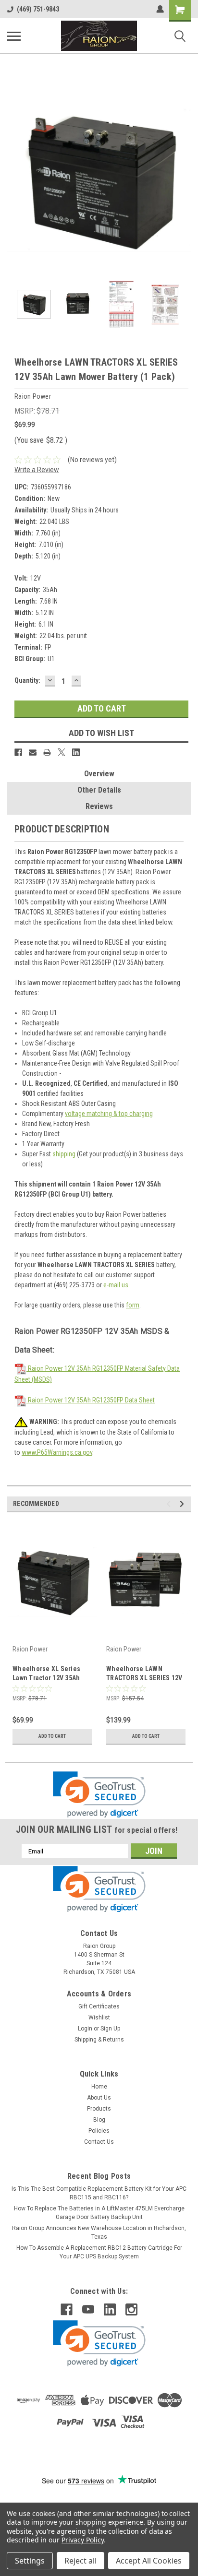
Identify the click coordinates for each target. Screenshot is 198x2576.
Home (99, 2087)
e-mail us (116, 1285)
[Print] (47, 752)
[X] (62, 752)
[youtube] (88, 2309)
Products (99, 2109)
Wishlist (99, 2018)
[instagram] (131, 2309)
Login (85, 2029)
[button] (99, 1795)
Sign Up (110, 2029)
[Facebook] (18, 752)
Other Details (99, 790)
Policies (99, 2131)
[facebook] (67, 2309)
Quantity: (27, 680)
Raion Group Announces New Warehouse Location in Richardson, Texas (99, 2232)
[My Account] (160, 9)
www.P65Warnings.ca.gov (57, 1452)
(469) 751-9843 (38, 9)
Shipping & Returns (99, 2040)
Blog (99, 2120)
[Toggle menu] (14, 36)
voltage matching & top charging (109, 1114)
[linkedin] (110, 2309)
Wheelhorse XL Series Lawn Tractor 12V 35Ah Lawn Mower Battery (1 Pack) (46, 1674)
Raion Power (30, 1649)
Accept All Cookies (149, 2561)
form (133, 1305)
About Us (99, 2098)
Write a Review (37, 470)
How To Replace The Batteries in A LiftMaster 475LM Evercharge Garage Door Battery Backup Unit (99, 2213)
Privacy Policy (82, 2540)
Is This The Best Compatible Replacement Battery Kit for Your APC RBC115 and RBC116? (99, 2193)
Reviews (99, 806)
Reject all (80, 2561)
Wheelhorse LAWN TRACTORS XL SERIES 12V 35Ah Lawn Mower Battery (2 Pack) (144, 1674)
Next (184, 178)
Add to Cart (52, 1736)
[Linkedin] (76, 752)
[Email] (33, 752)
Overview (99, 774)
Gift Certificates (99, 2006)
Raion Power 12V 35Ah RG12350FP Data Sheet (91, 1400)
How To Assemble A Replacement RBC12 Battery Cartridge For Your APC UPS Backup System (99, 2252)
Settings (30, 2561)
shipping (64, 1154)
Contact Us (99, 2142)
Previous (14, 178)
